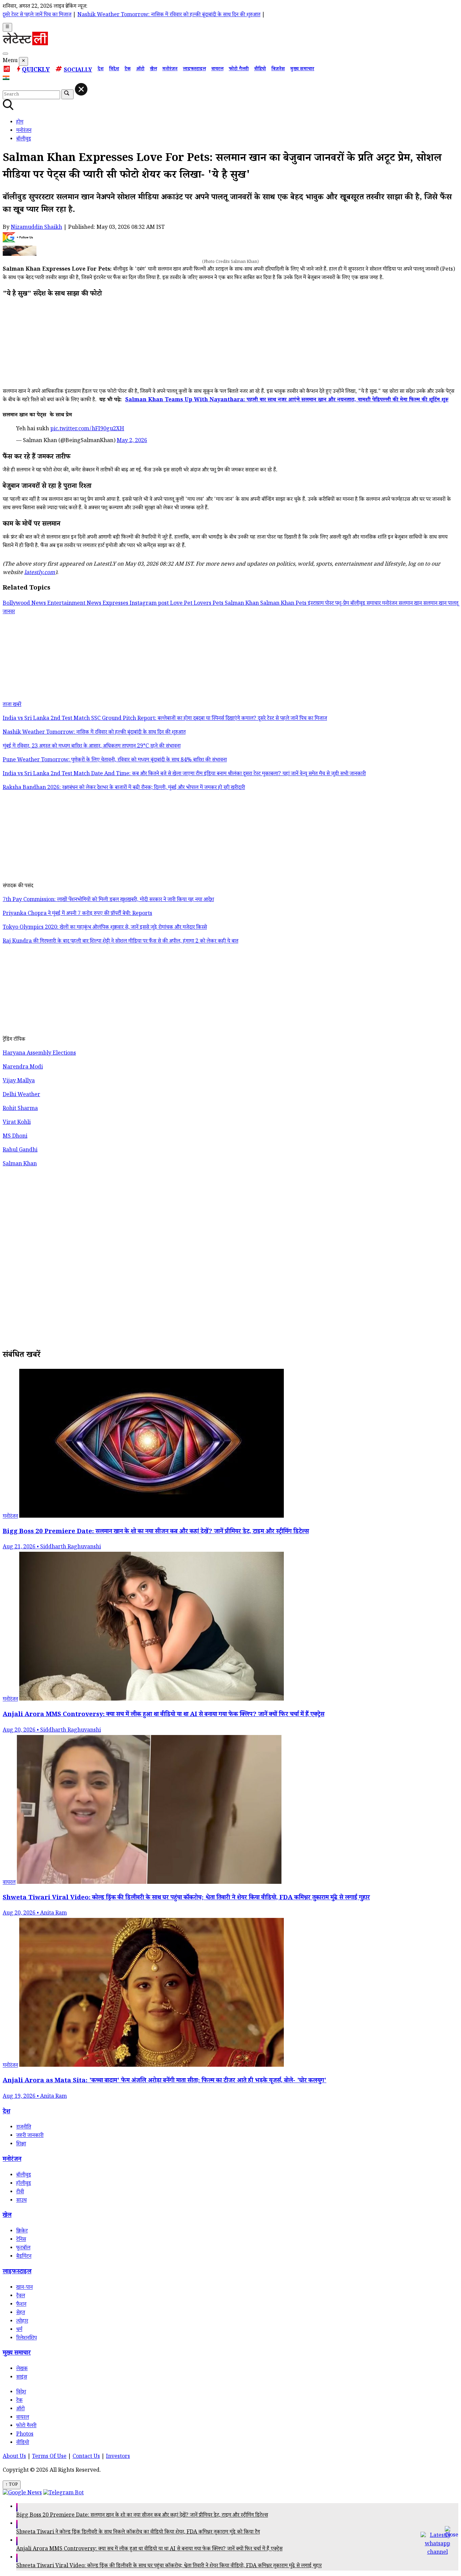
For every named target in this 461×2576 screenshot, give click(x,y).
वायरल (217, 70)
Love (177, 604)
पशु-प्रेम (343, 604)
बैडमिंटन (24, 2257)
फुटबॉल (23, 2248)
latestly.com (40, 573)
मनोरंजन (170, 70)
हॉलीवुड (24, 2184)
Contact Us (86, 2457)
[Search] (5, 54)
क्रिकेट (22, 2232)
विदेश (114, 70)
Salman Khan (242, 604)
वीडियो (260, 70)
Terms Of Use (49, 2457)
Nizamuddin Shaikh (36, 228)
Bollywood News (25, 604)
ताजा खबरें (12, 705)
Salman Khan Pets (284, 604)
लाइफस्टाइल (194, 70)
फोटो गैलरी (239, 70)
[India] (7, 79)
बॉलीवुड (24, 2176)
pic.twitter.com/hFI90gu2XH (87, 429)
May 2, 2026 (132, 441)
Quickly (36, 71)
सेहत (21, 2313)
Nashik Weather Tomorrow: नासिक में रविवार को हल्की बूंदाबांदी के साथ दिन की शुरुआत (119, 15)
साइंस (22, 2378)
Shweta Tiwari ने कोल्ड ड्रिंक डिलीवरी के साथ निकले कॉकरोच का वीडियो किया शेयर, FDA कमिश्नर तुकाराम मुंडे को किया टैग (138, 2533)
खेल (153, 70)
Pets (219, 604)
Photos (25, 2435)
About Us (14, 2457)
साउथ (21, 2201)
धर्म (19, 2330)
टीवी (20, 2192)
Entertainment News (75, 604)
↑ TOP (12, 2485)
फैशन (21, 2305)
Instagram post (150, 604)
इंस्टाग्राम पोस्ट (321, 604)
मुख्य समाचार (302, 70)
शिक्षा (21, 2145)
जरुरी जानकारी (30, 2136)
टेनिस (21, 2240)
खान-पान (24, 2288)
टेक (128, 70)
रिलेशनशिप (26, 2339)
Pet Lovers (198, 604)
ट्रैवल (21, 2296)
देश (101, 70)
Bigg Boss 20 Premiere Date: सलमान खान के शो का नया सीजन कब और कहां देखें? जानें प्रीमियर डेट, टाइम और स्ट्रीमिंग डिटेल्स (142, 2516)
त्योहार (22, 2322)
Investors (118, 2457)
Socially (78, 71)
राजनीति (24, 2128)
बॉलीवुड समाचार (366, 604)
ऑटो (140, 70)
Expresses (116, 604)
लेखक (22, 2369)
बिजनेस (278, 70)
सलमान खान (411, 604)
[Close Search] (81, 89)
